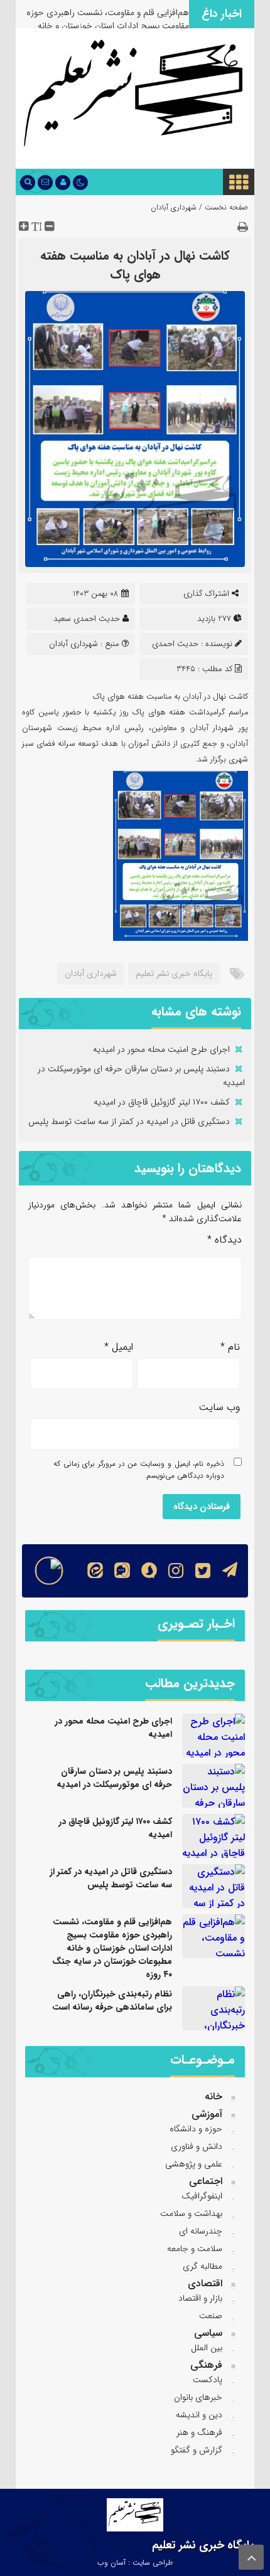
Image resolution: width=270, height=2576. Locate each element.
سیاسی (208, 2333)
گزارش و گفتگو (197, 2450)
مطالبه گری (202, 2266)
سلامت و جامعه (195, 2249)
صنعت (211, 2316)
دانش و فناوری (197, 2146)
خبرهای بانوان (198, 2397)
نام (230, 1347)
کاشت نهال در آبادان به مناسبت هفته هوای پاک (135, 265)
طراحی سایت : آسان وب (135, 2563)
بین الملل (207, 2348)
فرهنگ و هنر (199, 2432)
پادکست (208, 2380)
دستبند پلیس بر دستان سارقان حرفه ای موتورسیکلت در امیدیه (114, 1778)
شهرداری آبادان (174, 207)
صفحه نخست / (222, 207)
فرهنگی (206, 2365)
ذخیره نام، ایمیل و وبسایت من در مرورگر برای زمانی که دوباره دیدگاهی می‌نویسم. (139, 1470)
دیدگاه (224, 1240)
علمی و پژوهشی (194, 2164)
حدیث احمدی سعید (87, 619)
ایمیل (119, 1347)
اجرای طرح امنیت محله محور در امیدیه (161, 1049)
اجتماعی (206, 2181)
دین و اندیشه (199, 2415)
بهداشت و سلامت (191, 2213)
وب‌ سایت (219, 1407)
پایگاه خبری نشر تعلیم (174, 973)
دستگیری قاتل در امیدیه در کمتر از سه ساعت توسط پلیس (129, 1121)
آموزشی (207, 2114)
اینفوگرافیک (202, 2196)
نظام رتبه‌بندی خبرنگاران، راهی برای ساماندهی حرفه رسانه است (112, 2001)
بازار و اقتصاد (200, 2298)
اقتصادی (205, 2283)
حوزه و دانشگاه (196, 2129)
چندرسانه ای (201, 2231)
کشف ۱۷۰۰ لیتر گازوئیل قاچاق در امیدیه (162, 1102)
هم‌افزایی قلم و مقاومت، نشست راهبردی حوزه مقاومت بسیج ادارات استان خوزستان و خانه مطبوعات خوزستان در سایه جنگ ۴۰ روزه (108, 26)
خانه (213, 2096)
